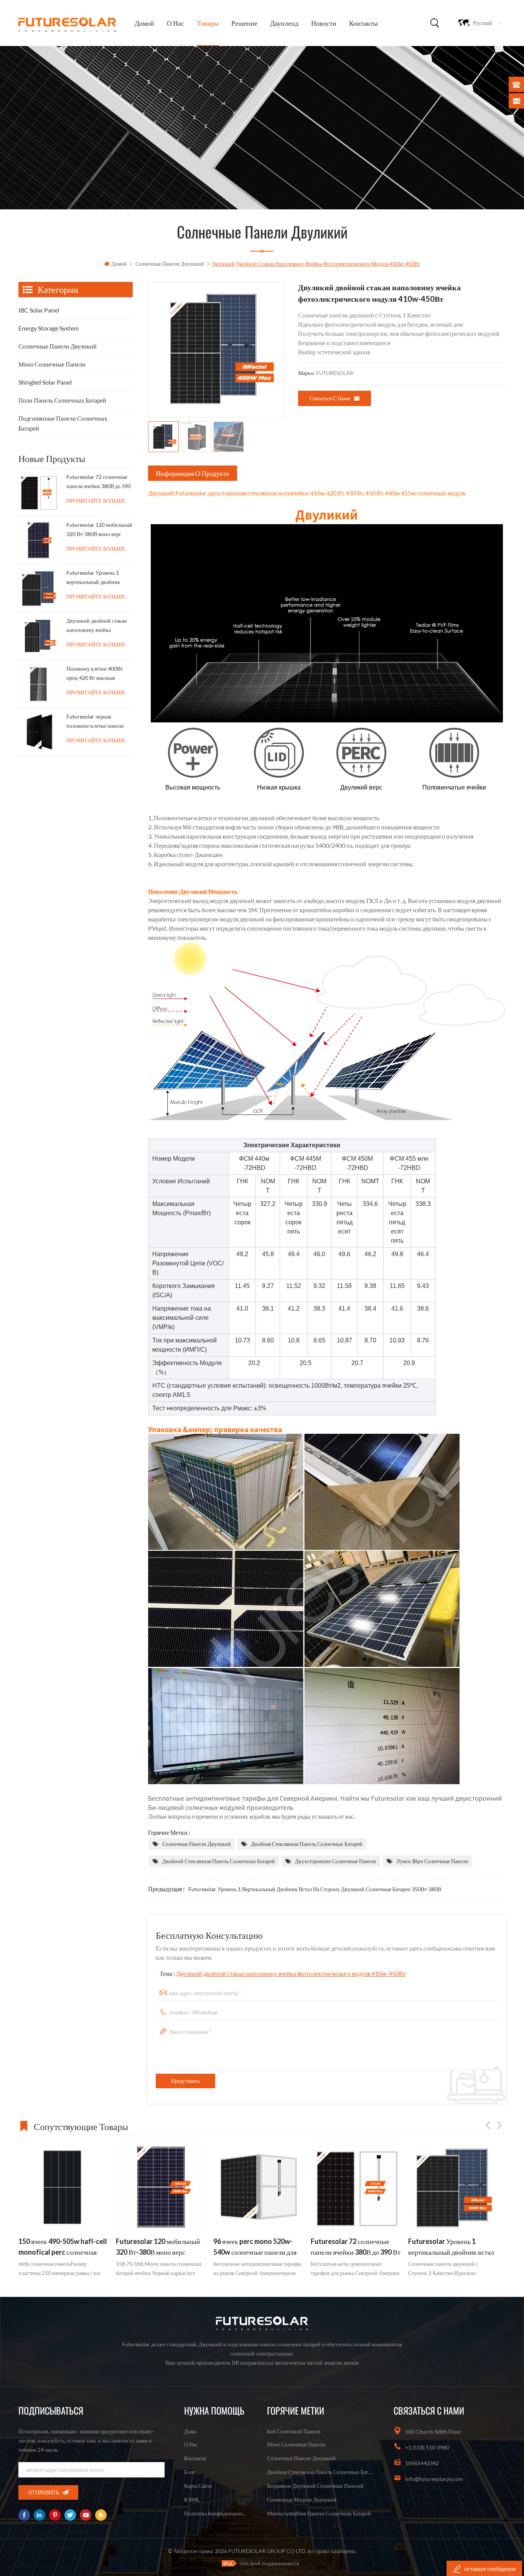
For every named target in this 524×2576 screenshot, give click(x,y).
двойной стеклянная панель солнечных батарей (219, 1861)
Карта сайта (198, 2486)
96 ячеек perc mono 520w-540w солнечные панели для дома (157, 2247)
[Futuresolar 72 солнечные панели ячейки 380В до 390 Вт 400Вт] (38, 492)
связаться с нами (330, 398)
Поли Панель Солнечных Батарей (62, 400)
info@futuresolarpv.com (434, 2479)
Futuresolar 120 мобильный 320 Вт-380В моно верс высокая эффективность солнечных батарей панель (99, 531)
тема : (283, 1973)
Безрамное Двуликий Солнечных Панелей (315, 2486)
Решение (244, 23)
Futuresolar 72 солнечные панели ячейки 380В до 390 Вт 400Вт (99, 483)
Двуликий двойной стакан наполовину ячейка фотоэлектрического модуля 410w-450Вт (291, 1973)
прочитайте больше (96, 501)
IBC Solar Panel (39, 310)
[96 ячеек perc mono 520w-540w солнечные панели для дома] (161, 2187)
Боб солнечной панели (294, 2431)
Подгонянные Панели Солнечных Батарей (63, 423)
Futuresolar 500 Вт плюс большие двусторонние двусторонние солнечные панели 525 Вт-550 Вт (446, 2247)
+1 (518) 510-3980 (427, 2447)
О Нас (175, 23)
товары (208, 23)
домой (144, 23)
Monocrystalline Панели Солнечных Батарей (319, 2513)
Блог (189, 2472)
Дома (190, 2431)
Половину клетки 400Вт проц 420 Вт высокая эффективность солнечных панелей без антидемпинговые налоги (97, 675)
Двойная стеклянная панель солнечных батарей (307, 1844)
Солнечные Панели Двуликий (170, 264)
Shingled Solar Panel (45, 382)
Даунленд (284, 23)
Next (499, 2125)
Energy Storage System (49, 328)
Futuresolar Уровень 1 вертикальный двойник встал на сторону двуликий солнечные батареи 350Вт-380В (315, 1889)
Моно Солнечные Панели (52, 364)
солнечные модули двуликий (302, 2500)
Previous (488, 2125)
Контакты (363, 23)
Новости (324, 23)
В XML (192, 2500)
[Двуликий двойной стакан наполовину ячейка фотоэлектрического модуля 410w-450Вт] (38, 636)
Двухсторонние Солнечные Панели (336, 1861)
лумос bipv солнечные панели (432, 1861)
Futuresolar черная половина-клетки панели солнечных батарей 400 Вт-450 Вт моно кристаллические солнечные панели (99, 723)
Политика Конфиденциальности (216, 2513)
